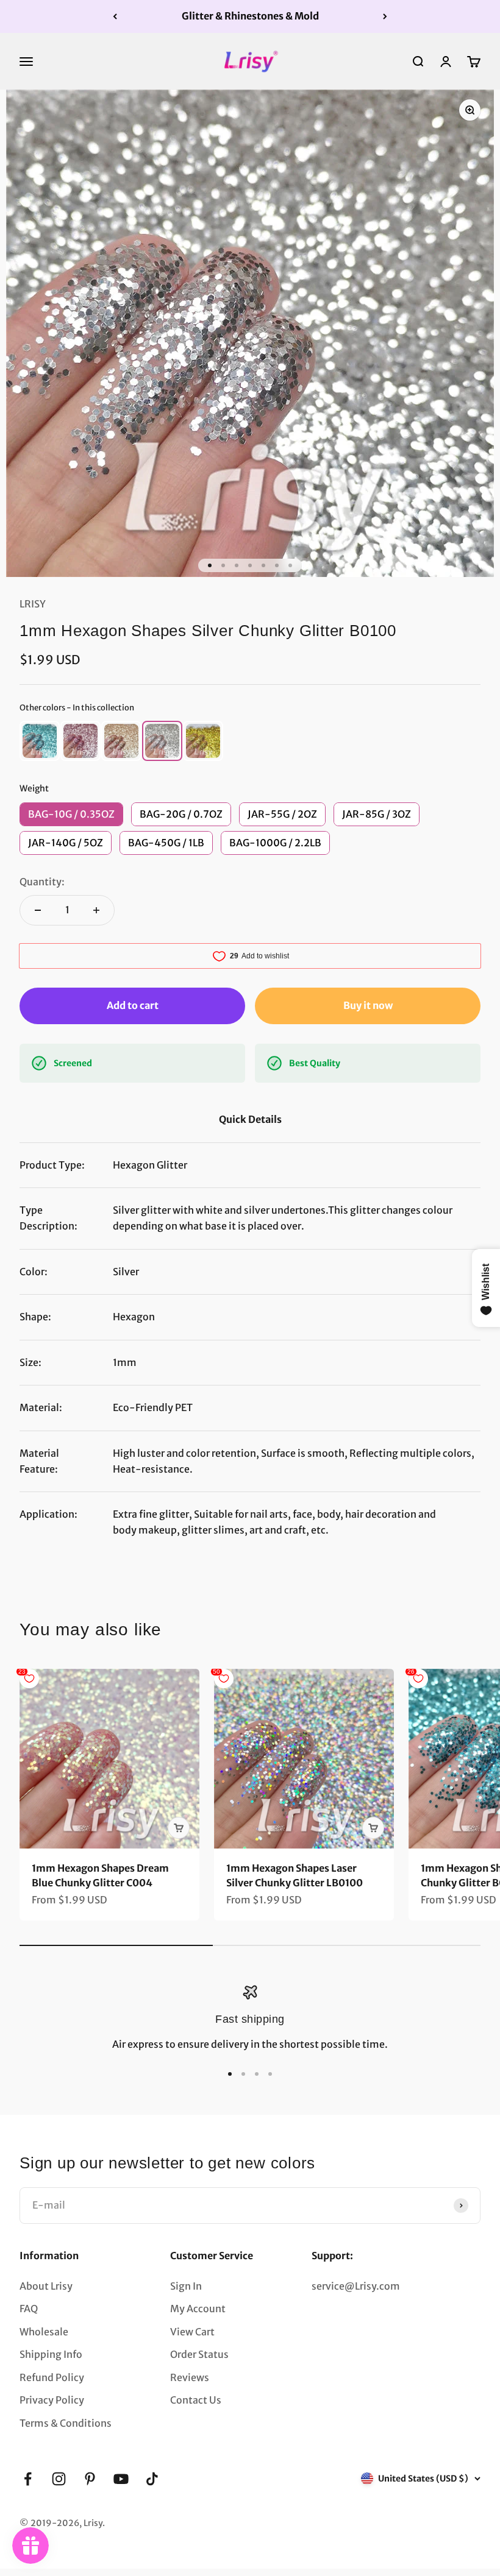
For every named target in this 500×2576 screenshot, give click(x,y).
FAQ (29, 2309)
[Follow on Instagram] (59, 2479)
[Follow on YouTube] (121, 2479)
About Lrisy (46, 2286)
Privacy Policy (52, 2400)
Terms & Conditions (66, 2423)
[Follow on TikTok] (152, 2479)
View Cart (192, 2332)
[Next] (385, 16)
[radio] (40, 741)
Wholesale (44, 2332)
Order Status (199, 2354)
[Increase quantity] (96, 910)
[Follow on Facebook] (28, 2479)
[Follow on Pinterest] (90, 2479)
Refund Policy (52, 2377)
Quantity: (42, 882)
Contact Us (196, 2400)
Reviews (190, 2377)
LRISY (33, 604)
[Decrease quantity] (38, 910)
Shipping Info (51, 2354)
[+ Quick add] (179, 1828)
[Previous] (115, 16)
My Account (198, 2309)
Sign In (186, 2286)
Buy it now (368, 1005)
